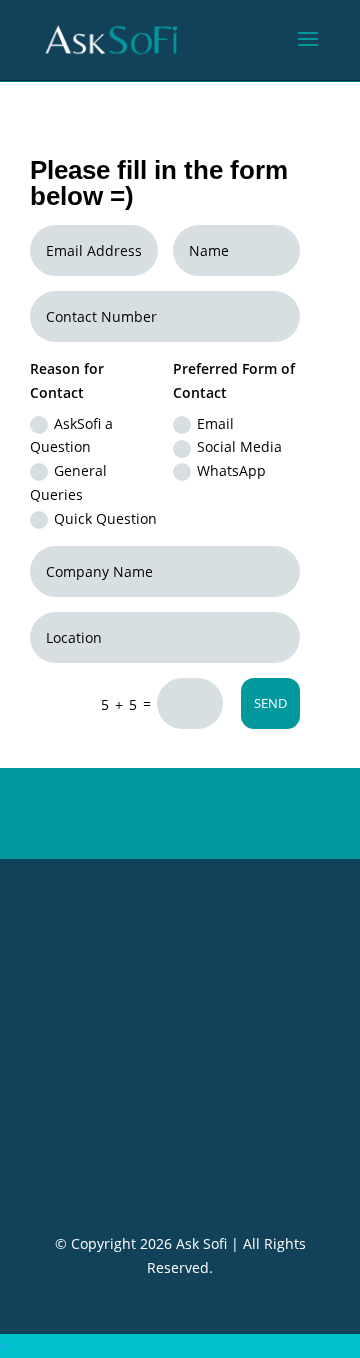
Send (270, 703)
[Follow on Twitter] (180, 1160)
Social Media (239, 446)
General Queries (68, 482)
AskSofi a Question (71, 435)
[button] (4, 1345)
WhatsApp (231, 470)
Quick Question (105, 518)
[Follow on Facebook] (138, 1160)
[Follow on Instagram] (222, 1160)
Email (215, 423)
